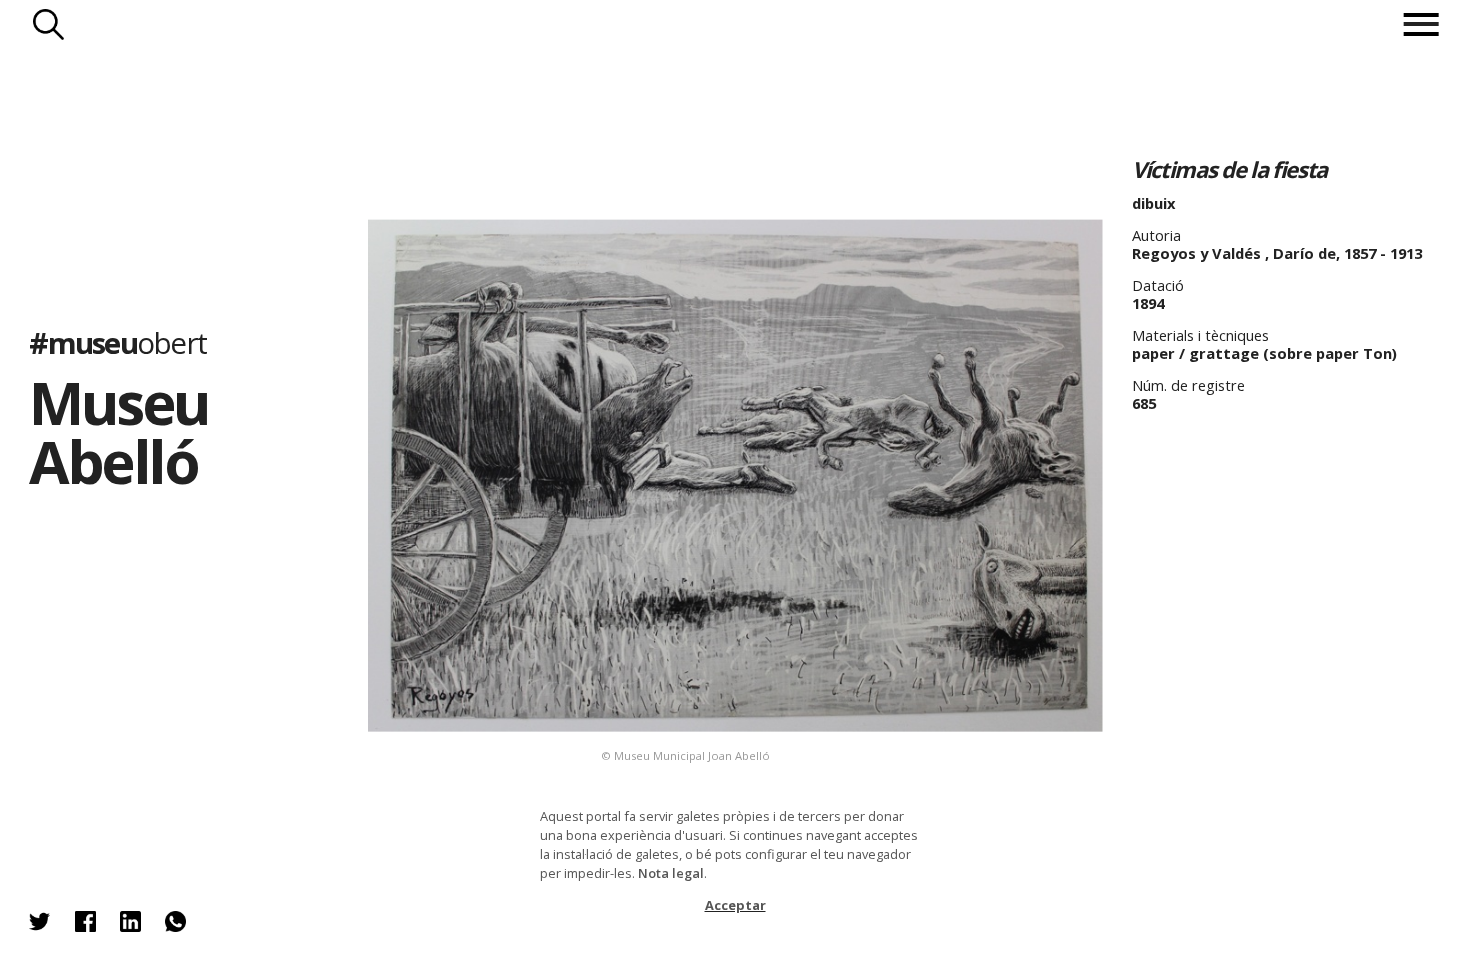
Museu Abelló (118, 431)
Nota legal (671, 873)
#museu (117, 343)
